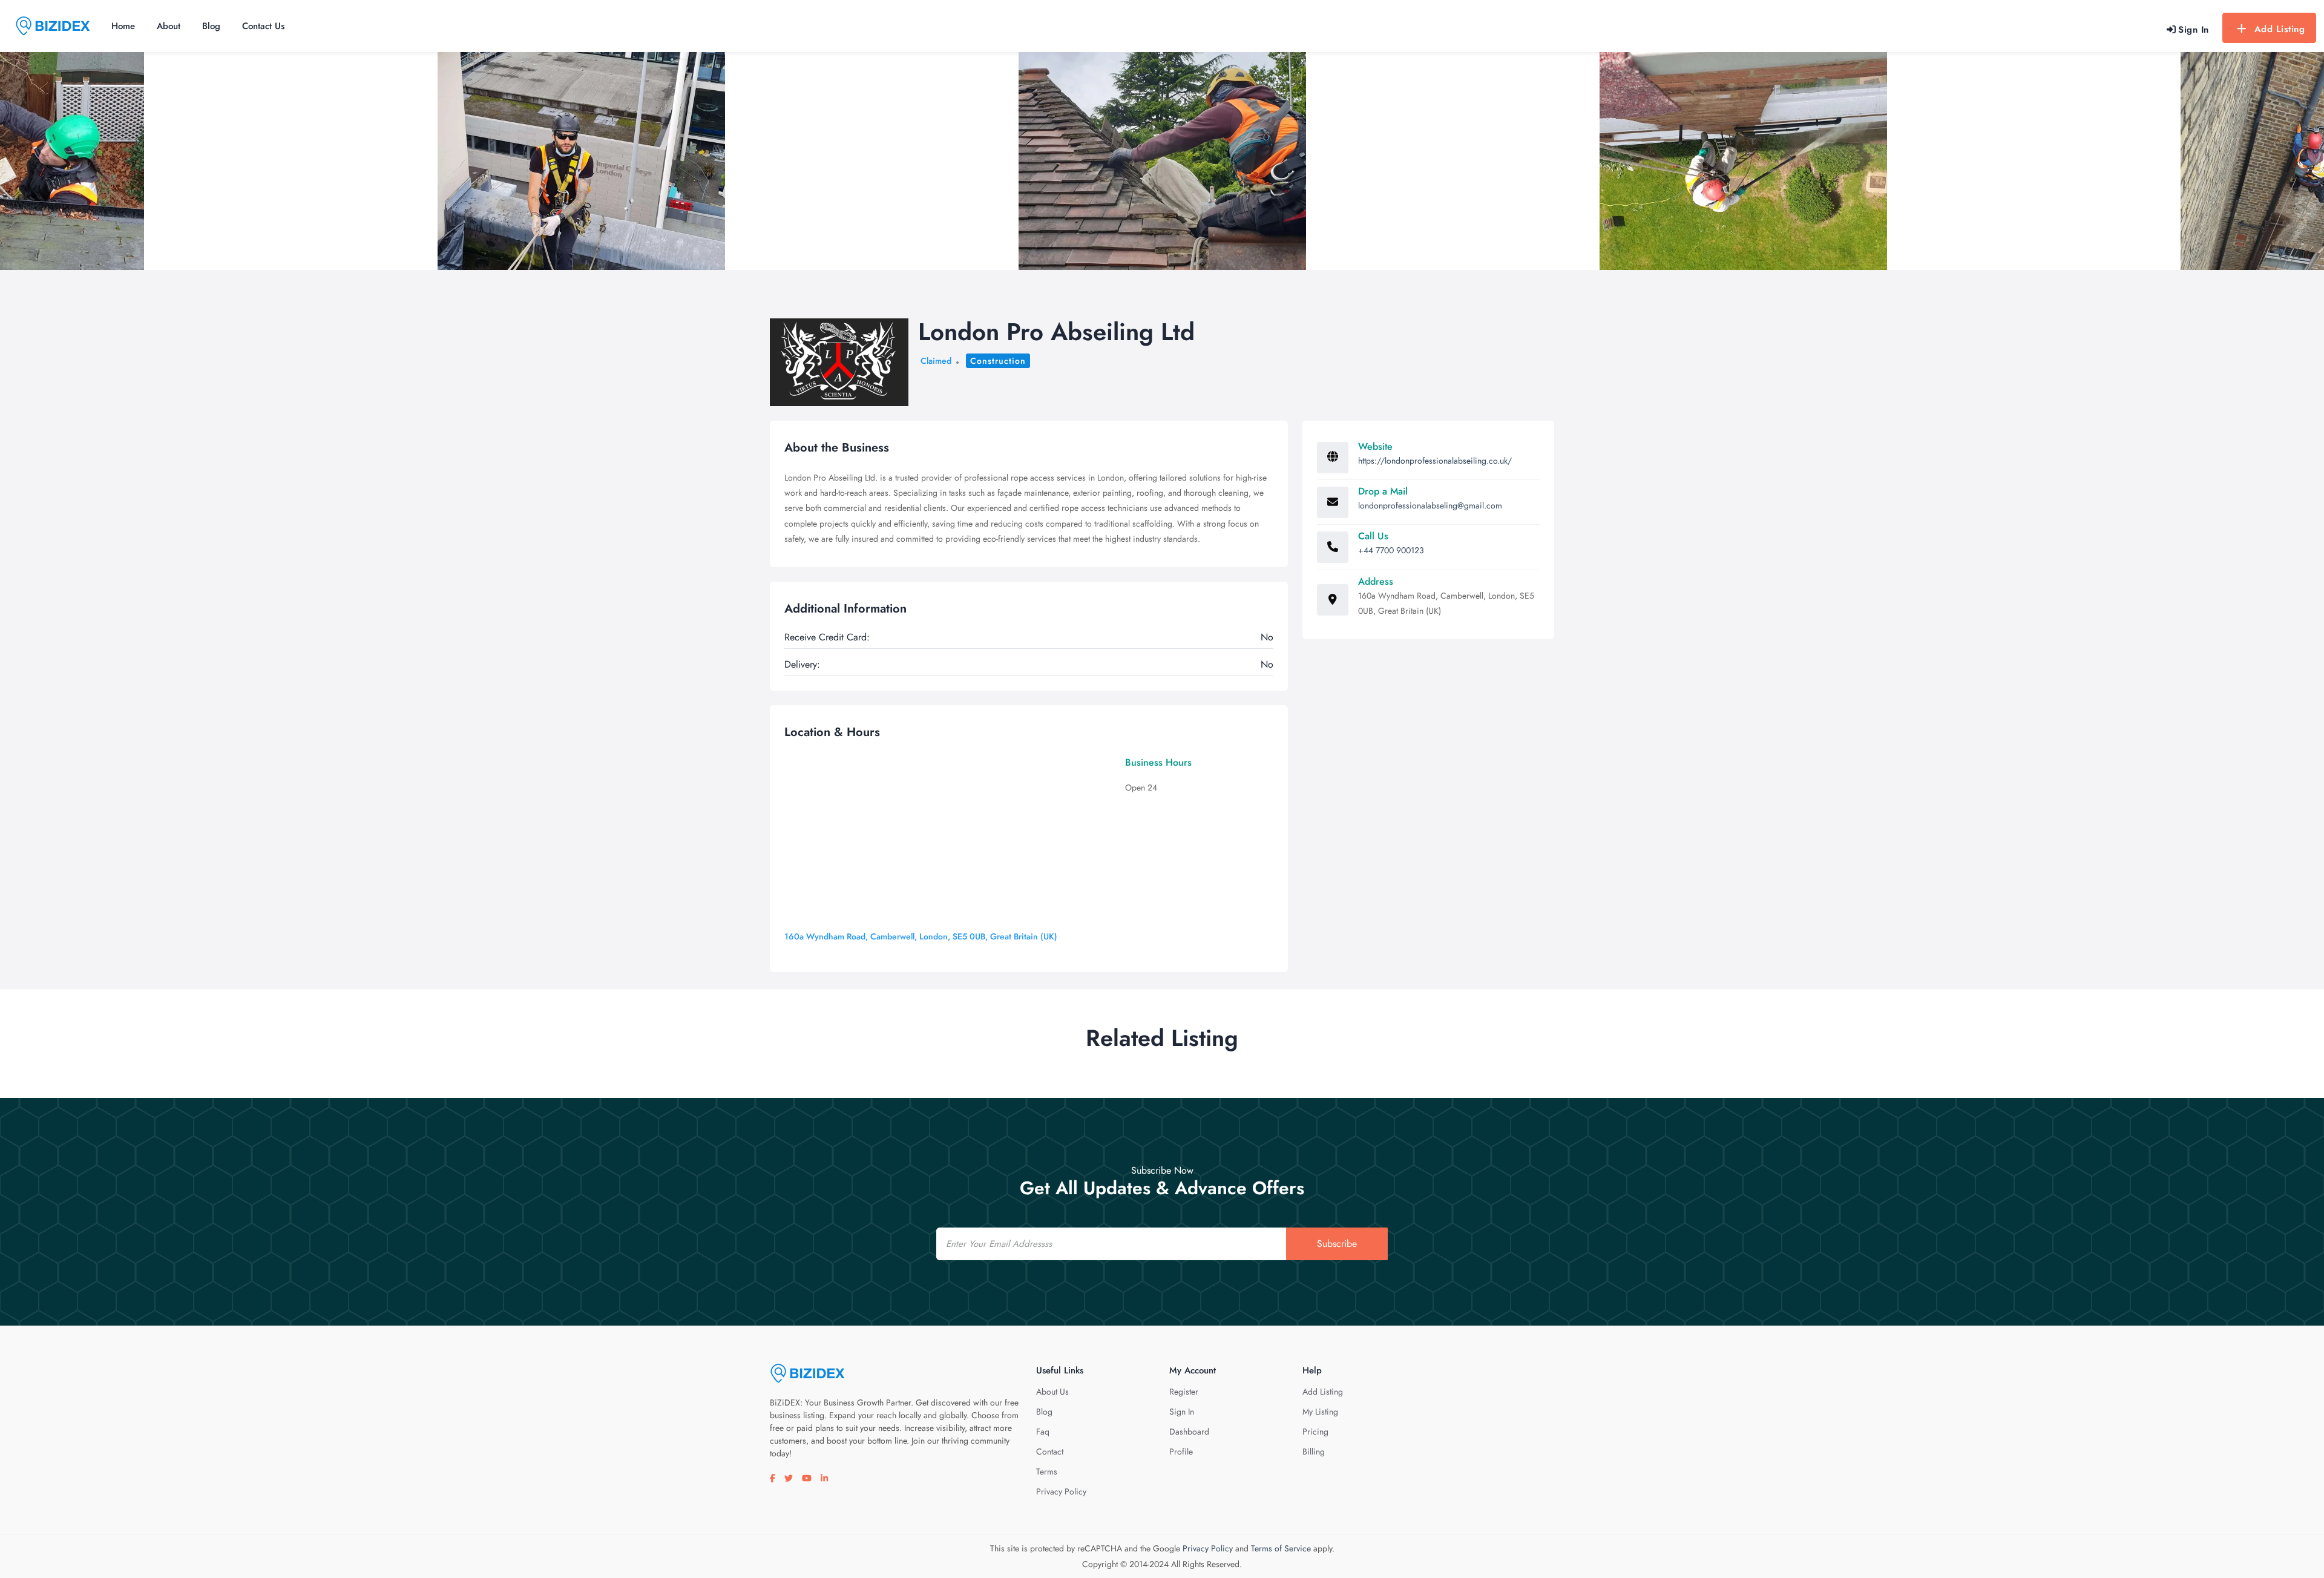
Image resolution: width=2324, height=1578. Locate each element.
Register (1184, 1392)
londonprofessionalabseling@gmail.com (1430, 505)
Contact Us (263, 26)
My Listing (1320, 1412)
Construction (998, 361)
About (169, 26)
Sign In (1182, 1412)
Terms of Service (1281, 1548)
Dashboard (1189, 1432)
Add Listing (2280, 29)
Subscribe (1337, 1244)
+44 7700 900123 (1391, 550)
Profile (1181, 1451)
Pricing (1315, 1432)
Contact (1050, 1451)
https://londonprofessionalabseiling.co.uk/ (1435, 461)
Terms (1047, 1471)
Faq (1043, 1432)
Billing (1314, 1451)
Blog (211, 26)
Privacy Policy (1061, 1491)
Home (123, 26)
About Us (1052, 1392)
